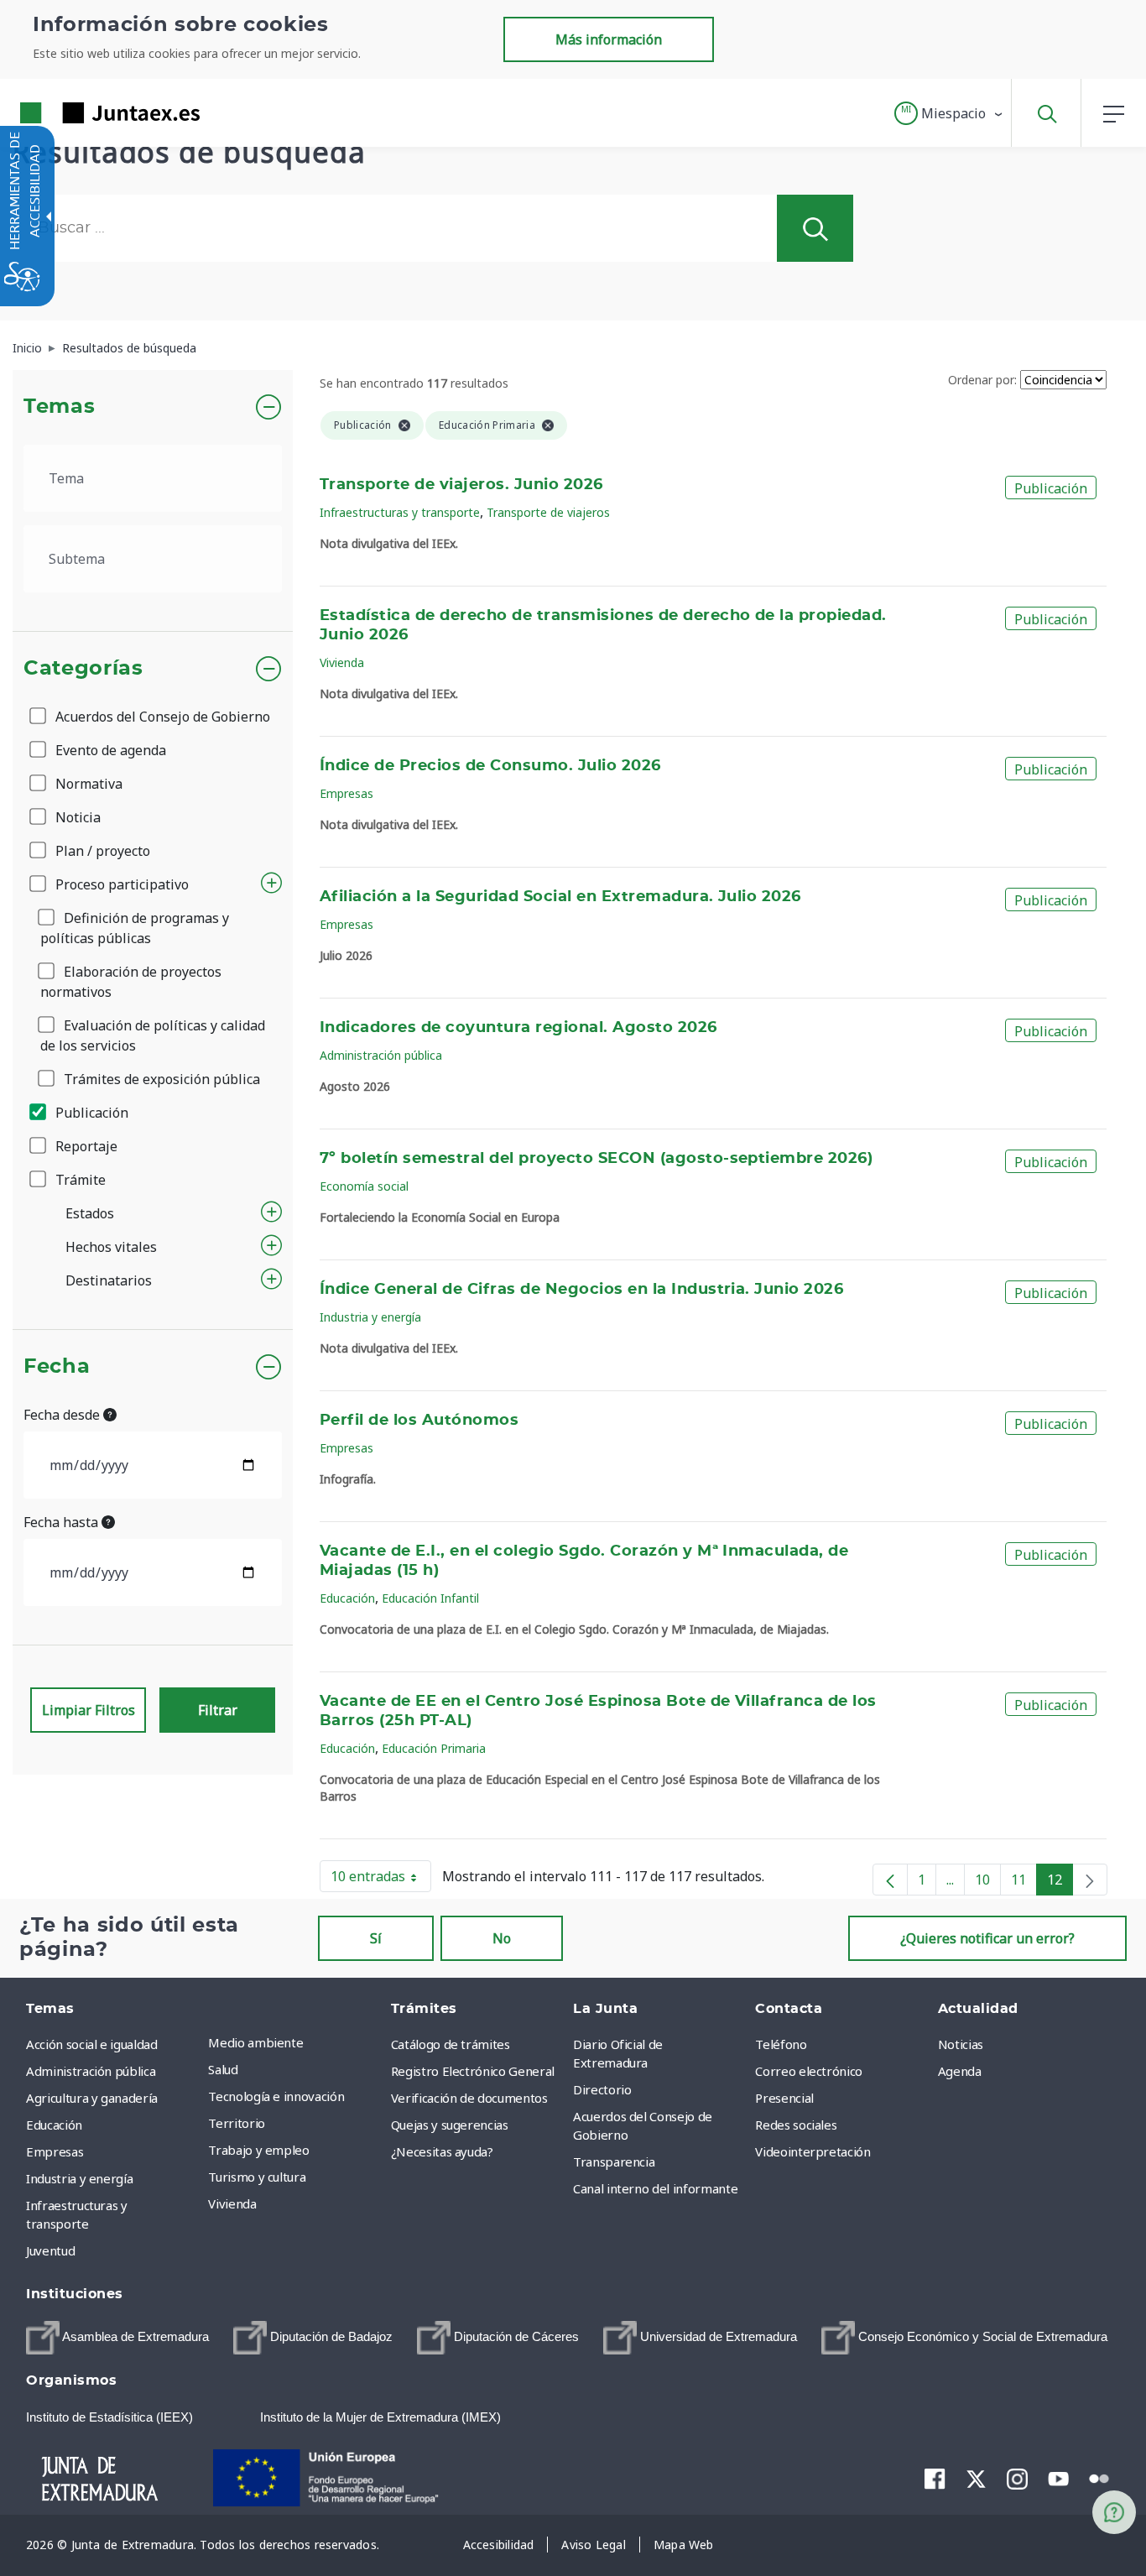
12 (1060, 1883)
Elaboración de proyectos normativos (131, 982)
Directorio (602, 2089)
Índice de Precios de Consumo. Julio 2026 (490, 766)
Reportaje (85, 1146)
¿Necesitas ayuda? (442, 2151)
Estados (90, 1213)
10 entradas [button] (381, 1880)
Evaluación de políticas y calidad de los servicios (153, 1035)
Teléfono (781, 2044)
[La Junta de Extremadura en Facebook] (935, 2478)
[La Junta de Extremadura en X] (976, 2478)
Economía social (364, 1186)
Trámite (79, 1180)
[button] (949, 113)
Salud (223, 2069)
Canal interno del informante (655, 2188)
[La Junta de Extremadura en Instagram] (1017, 2478)
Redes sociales (796, 2125)
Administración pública (381, 1055)
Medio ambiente (255, 2042)
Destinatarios (109, 1280)
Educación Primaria (434, 1748)
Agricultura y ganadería (92, 2098)
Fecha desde (63, 1415)
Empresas (346, 793)
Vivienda (342, 662)
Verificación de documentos (469, 2098)
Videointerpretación (813, 2151)
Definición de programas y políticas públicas (135, 928)
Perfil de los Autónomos (419, 1421)
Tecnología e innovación (276, 2096)
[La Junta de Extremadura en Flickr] (1099, 2477)
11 (1024, 1883)
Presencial (784, 2098)
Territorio (237, 2123)
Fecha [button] (57, 1367)
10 (988, 1883)
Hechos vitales (111, 1247)
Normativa (87, 784)
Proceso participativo (120, 884)
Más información (609, 39)
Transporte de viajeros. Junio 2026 (461, 485)
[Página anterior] (890, 1880)
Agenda (960, 2071)
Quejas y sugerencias (450, 2125)
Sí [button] (376, 1938)
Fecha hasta (63, 1522)
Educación (347, 1598)
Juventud (50, 2250)
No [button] (502, 1938)
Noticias (961, 2044)
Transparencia (614, 2161)
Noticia (76, 817)
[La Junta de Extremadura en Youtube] (1058, 2477)
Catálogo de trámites (451, 2044)
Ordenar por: (982, 380)
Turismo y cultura (257, 2177)
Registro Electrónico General (473, 2071)
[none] (1090, 1880)
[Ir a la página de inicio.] (80, 113)
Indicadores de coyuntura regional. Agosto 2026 (518, 1028)
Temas (59, 407)
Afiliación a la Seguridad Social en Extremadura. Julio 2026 (560, 897)
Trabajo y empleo (258, 2150)
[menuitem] (295, 2042)
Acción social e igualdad (92, 2044)
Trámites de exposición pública (160, 1079)
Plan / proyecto (101, 851)
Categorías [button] (83, 669)
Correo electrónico (809, 2071)
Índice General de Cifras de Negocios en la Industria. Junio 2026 (581, 1290)
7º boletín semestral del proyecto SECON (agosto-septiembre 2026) (596, 1159)
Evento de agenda (109, 750)
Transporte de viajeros (548, 512)
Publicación (90, 1113)
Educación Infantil (430, 1598)
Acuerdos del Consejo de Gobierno (161, 717)
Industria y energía (370, 1317)
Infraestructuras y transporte (400, 512)
